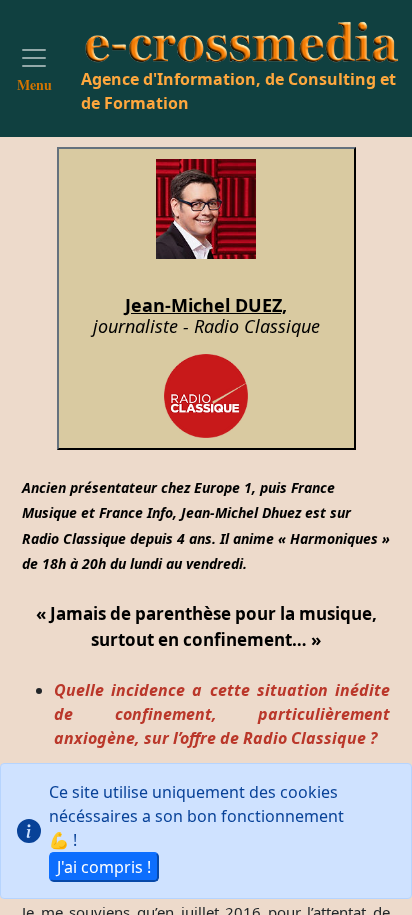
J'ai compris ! (104, 867)
